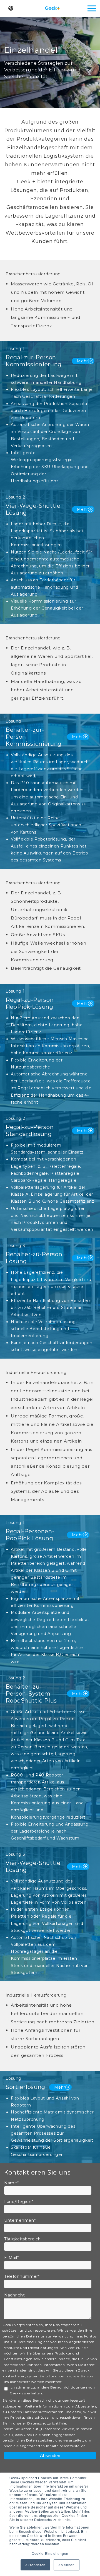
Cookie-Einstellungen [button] (50, 2553)
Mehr (82, 361)
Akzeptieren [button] (35, 2565)
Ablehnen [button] (67, 2565)
